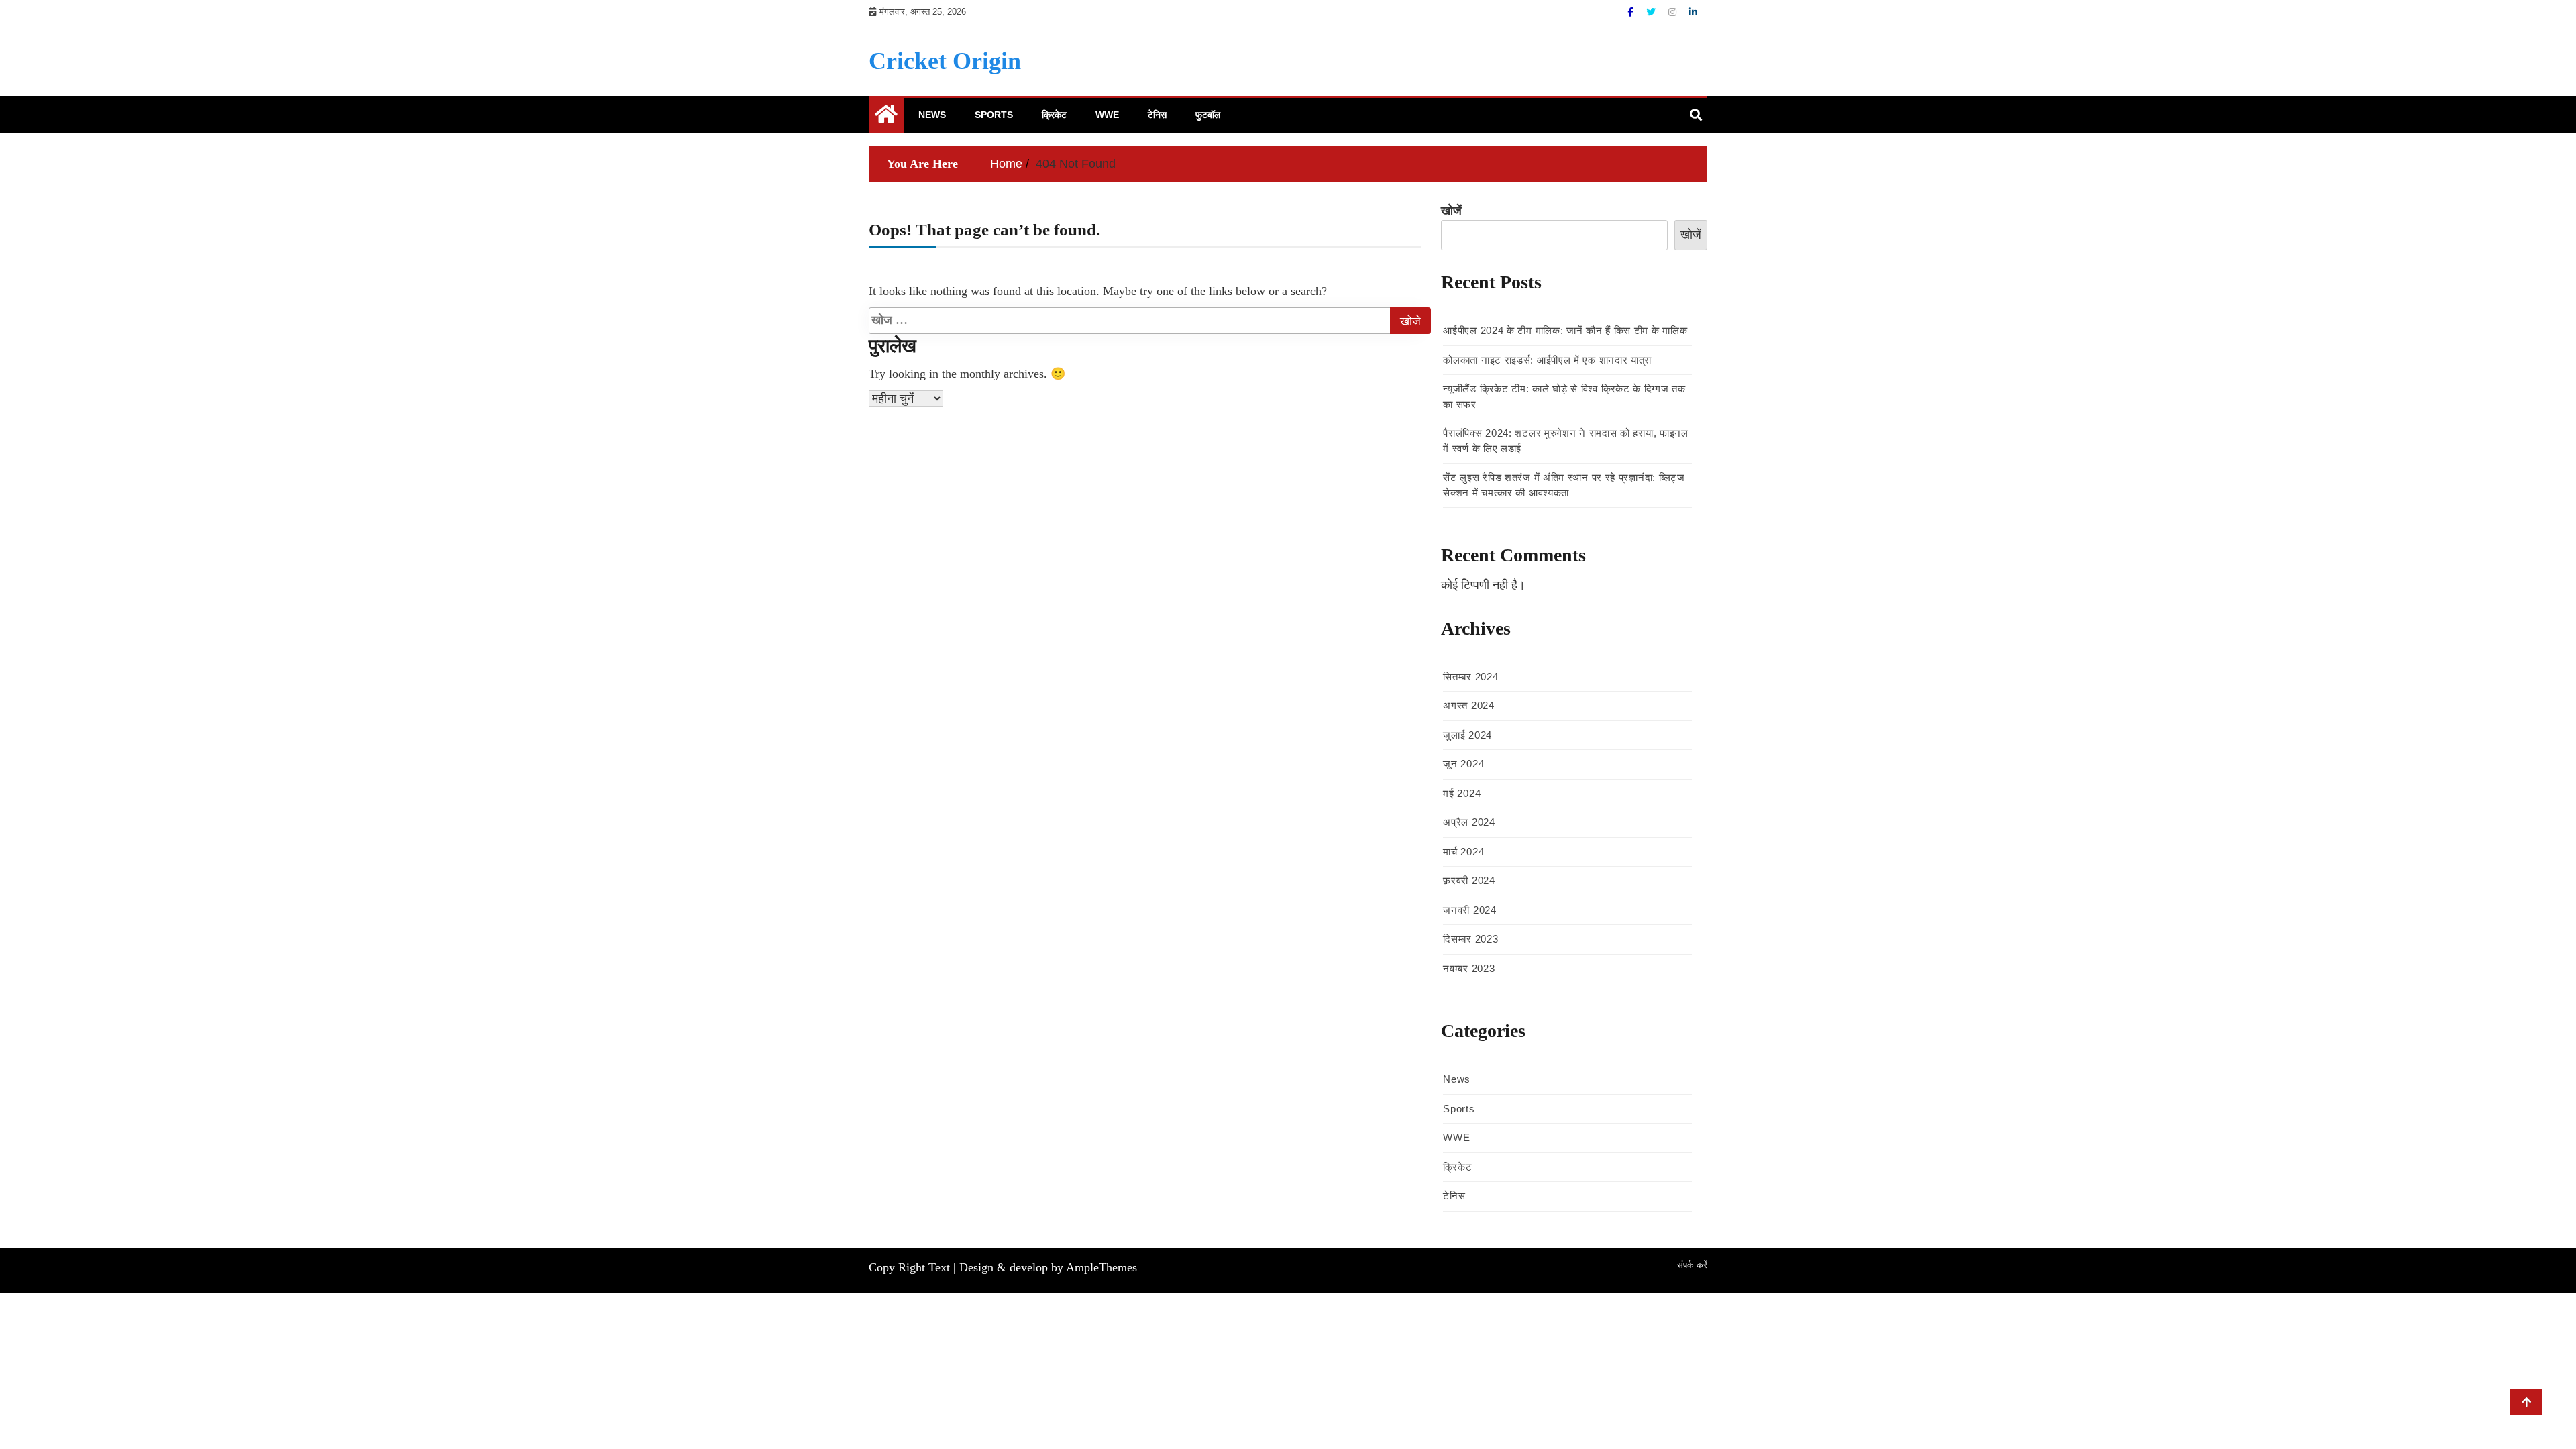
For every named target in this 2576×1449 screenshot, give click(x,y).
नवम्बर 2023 (1469, 968)
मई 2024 (1462, 793)
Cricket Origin (945, 61)
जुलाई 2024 (1467, 735)
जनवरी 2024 (1469, 910)
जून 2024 (1463, 764)
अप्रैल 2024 (1469, 822)
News (932, 115)
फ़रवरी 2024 (1469, 880)
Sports (994, 115)
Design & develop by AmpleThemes (1048, 1267)
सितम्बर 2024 (1470, 677)
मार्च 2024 (1463, 852)
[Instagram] (1674, 12)
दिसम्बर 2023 (1470, 939)
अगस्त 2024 (1468, 705)
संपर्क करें (1692, 1265)
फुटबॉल (1208, 115)
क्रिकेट (1054, 115)
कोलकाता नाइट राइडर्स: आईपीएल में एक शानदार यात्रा (1547, 360)
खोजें (1451, 211)
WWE (1107, 115)
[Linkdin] (1693, 12)
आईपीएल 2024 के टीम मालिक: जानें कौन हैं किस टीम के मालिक (1565, 330)
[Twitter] (1652, 12)
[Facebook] (1632, 12)
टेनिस (1157, 115)
